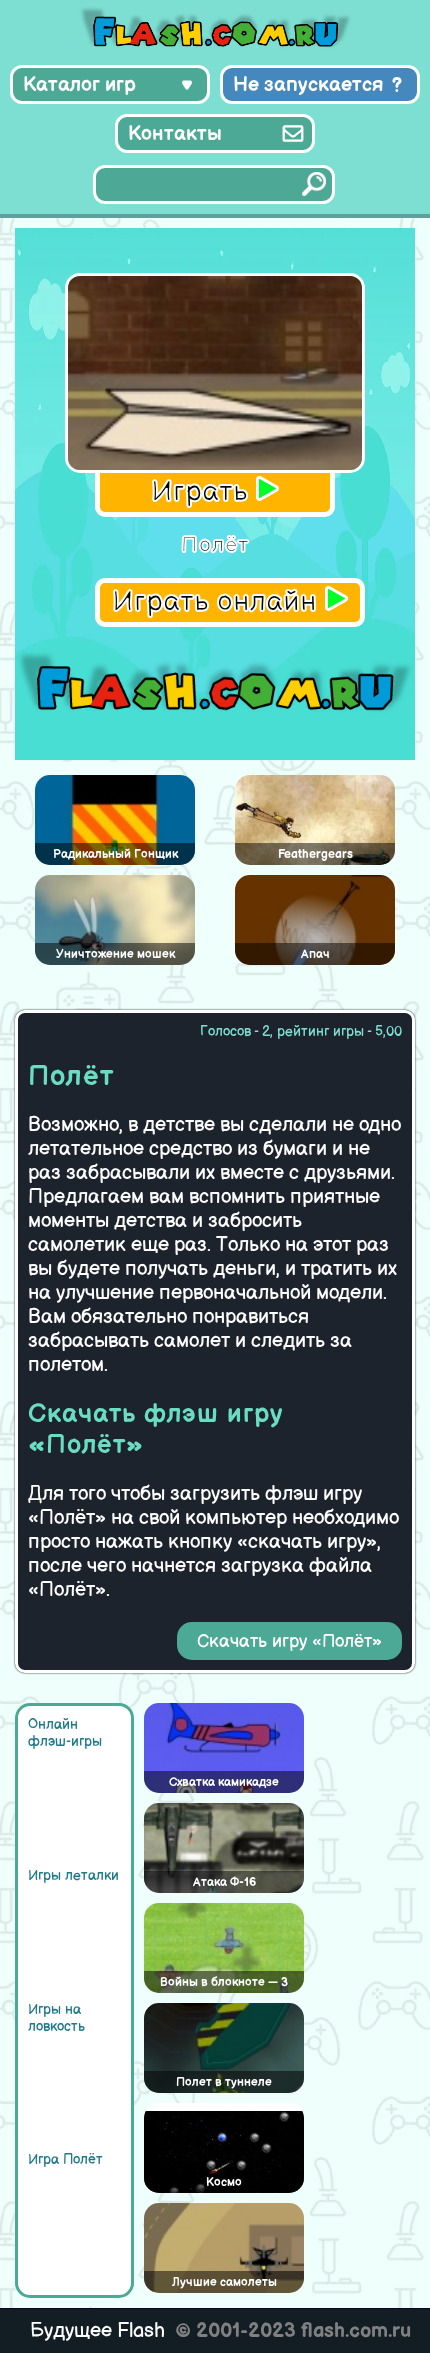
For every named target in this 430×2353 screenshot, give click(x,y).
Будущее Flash (97, 2331)
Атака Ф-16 (224, 1882)
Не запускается (308, 85)
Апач (315, 954)
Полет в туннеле (224, 2082)
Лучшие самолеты (224, 2282)
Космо (224, 2182)
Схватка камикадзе (224, 1782)
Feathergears (315, 854)
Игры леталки (73, 1875)
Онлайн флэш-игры (65, 1733)
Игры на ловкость (56, 2018)
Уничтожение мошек (115, 954)
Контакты (175, 134)
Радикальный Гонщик (115, 854)
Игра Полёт (65, 2159)
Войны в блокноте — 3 (224, 1982)
